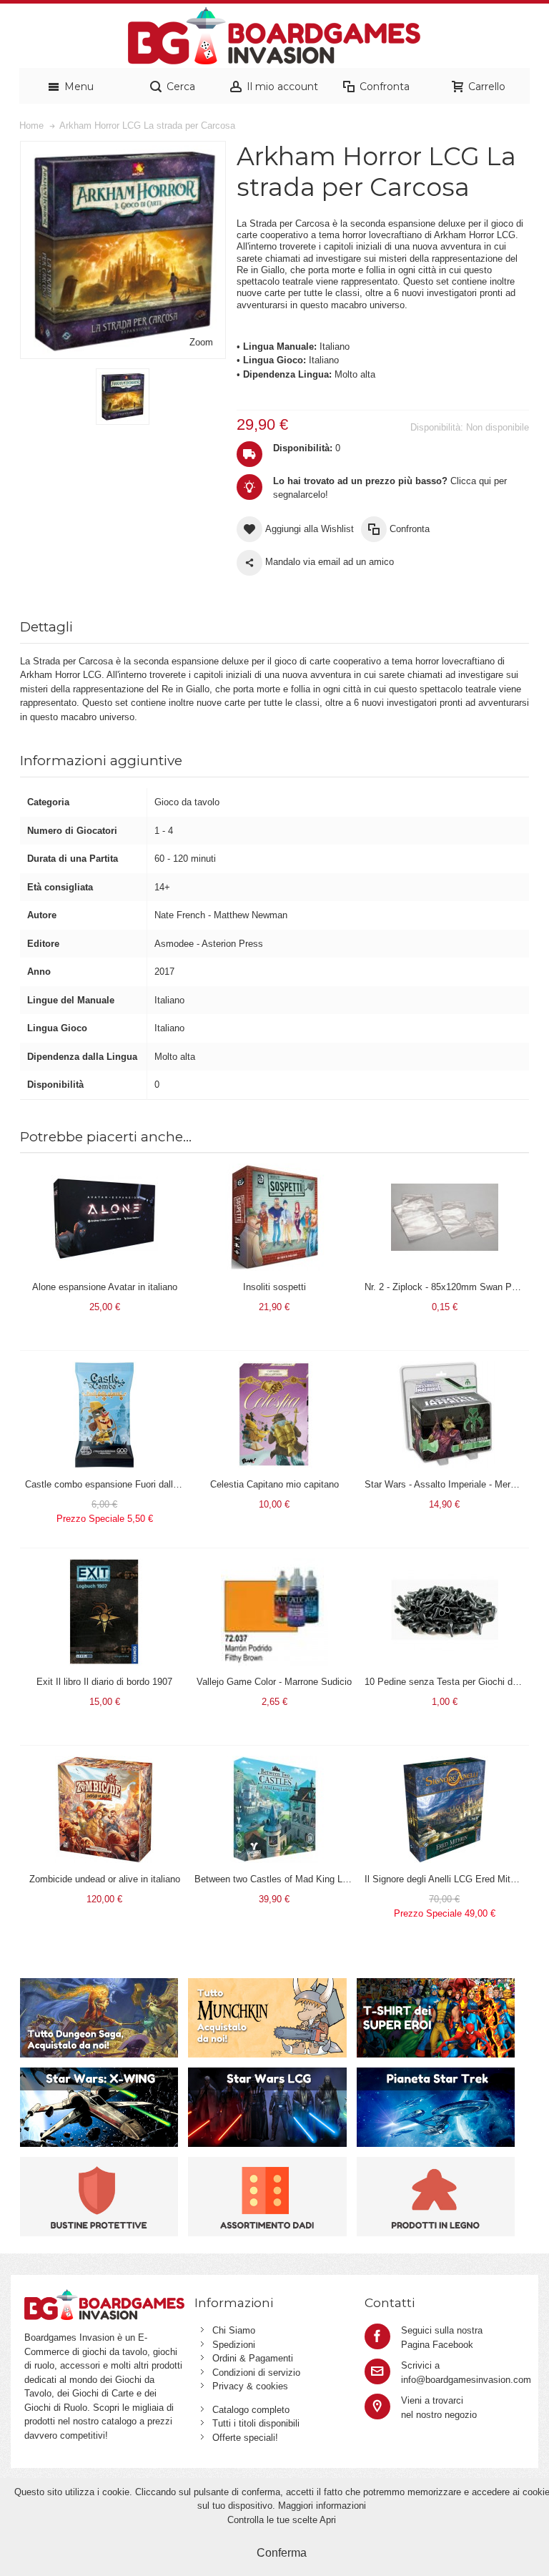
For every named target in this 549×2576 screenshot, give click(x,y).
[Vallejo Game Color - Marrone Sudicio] (274, 1565)
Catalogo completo (251, 2410)
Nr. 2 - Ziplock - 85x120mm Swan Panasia (452, 1287)
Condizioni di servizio (256, 2373)
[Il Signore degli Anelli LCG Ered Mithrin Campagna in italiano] (445, 1763)
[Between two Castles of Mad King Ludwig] (274, 1763)
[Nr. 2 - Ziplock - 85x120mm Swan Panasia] (445, 1170)
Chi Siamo (234, 2330)
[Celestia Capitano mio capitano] (274, 1368)
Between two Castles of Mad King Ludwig (280, 1879)
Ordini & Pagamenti (253, 2358)
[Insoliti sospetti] (274, 1170)
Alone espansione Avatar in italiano (105, 1287)
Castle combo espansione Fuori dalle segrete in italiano (139, 1484)
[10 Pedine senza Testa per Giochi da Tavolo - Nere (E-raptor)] (445, 1565)
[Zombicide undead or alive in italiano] (104, 1763)
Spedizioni (234, 2345)
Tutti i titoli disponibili (256, 2423)
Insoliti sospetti (274, 1287)
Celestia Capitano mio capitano (274, 1484)
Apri (328, 2520)
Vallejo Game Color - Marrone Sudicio (274, 1682)
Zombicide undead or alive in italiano (105, 1879)
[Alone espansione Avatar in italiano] (104, 1170)
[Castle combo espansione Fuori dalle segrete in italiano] (104, 1368)
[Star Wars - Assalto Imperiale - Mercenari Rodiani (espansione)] (445, 1368)
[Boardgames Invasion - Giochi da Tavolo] (274, 36)
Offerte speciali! (245, 2438)
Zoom (201, 342)
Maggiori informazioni (322, 2506)
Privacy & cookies (250, 2386)
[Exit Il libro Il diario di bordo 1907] (104, 1565)
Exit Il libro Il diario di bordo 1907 (104, 1682)
